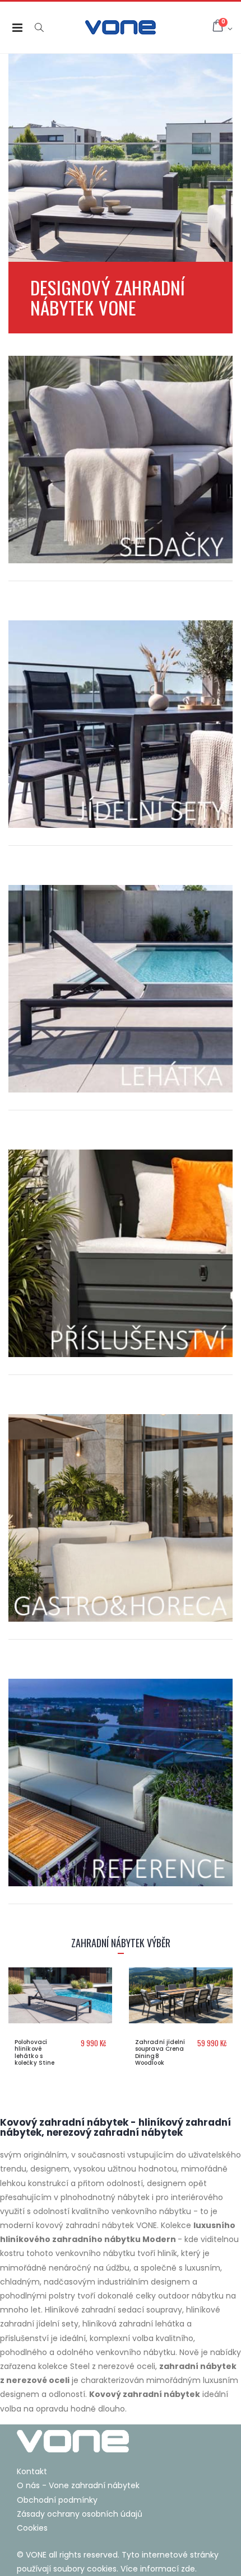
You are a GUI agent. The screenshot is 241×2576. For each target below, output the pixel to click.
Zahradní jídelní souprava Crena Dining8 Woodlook (160, 2053)
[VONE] (121, 2441)
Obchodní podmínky (57, 2500)
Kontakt (32, 2471)
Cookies (32, 2528)
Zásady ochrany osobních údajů (80, 2514)
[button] (39, 28)
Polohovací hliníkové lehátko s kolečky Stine (34, 2053)
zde (188, 2569)
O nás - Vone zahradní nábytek (78, 2485)
